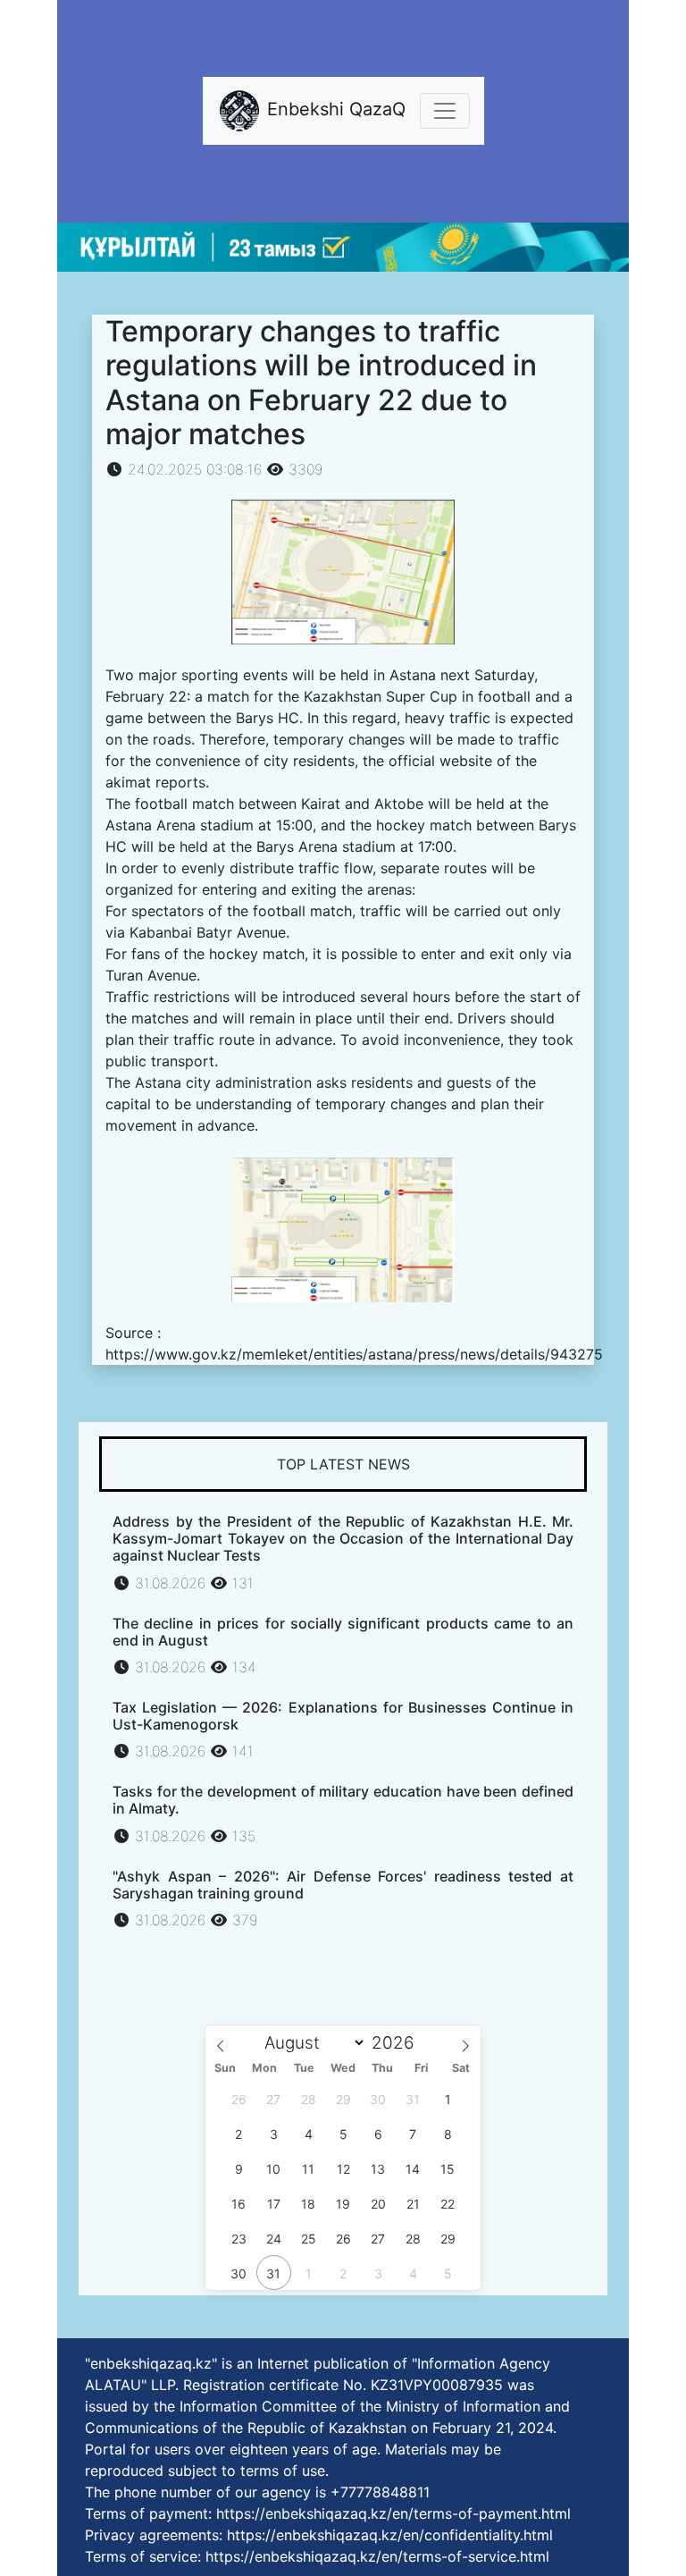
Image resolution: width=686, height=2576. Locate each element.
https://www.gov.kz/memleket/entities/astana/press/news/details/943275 (354, 1354)
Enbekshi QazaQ (334, 110)
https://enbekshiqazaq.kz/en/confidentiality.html (390, 2535)
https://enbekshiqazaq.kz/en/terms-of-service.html (377, 2556)
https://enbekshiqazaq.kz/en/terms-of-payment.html (393, 2513)
